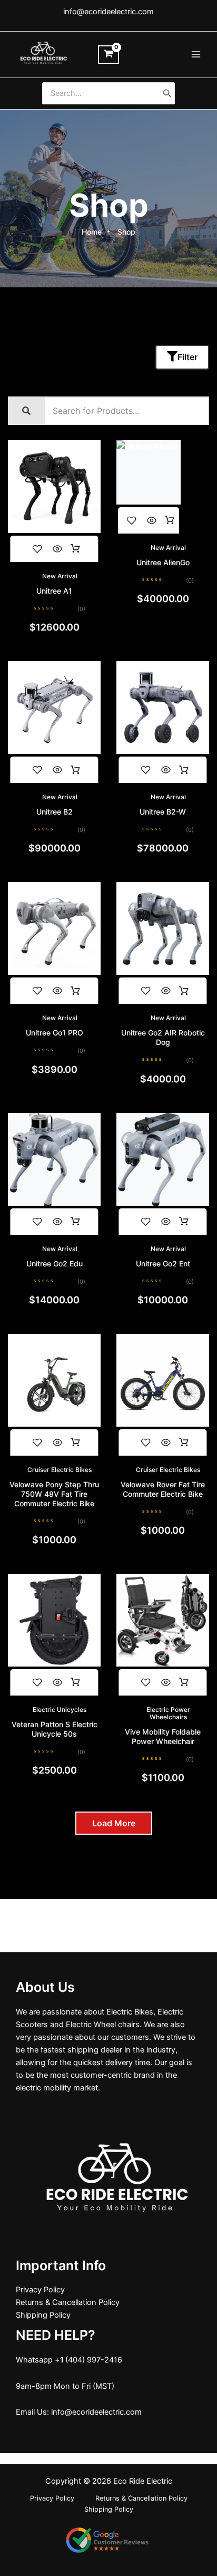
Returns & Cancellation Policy (68, 2302)
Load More (114, 1823)
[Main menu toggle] (196, 54)
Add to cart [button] (75, 549)
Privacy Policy (40, 2290)
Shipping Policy (43, 2315)
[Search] (167, 93)
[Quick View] (57, 549)
